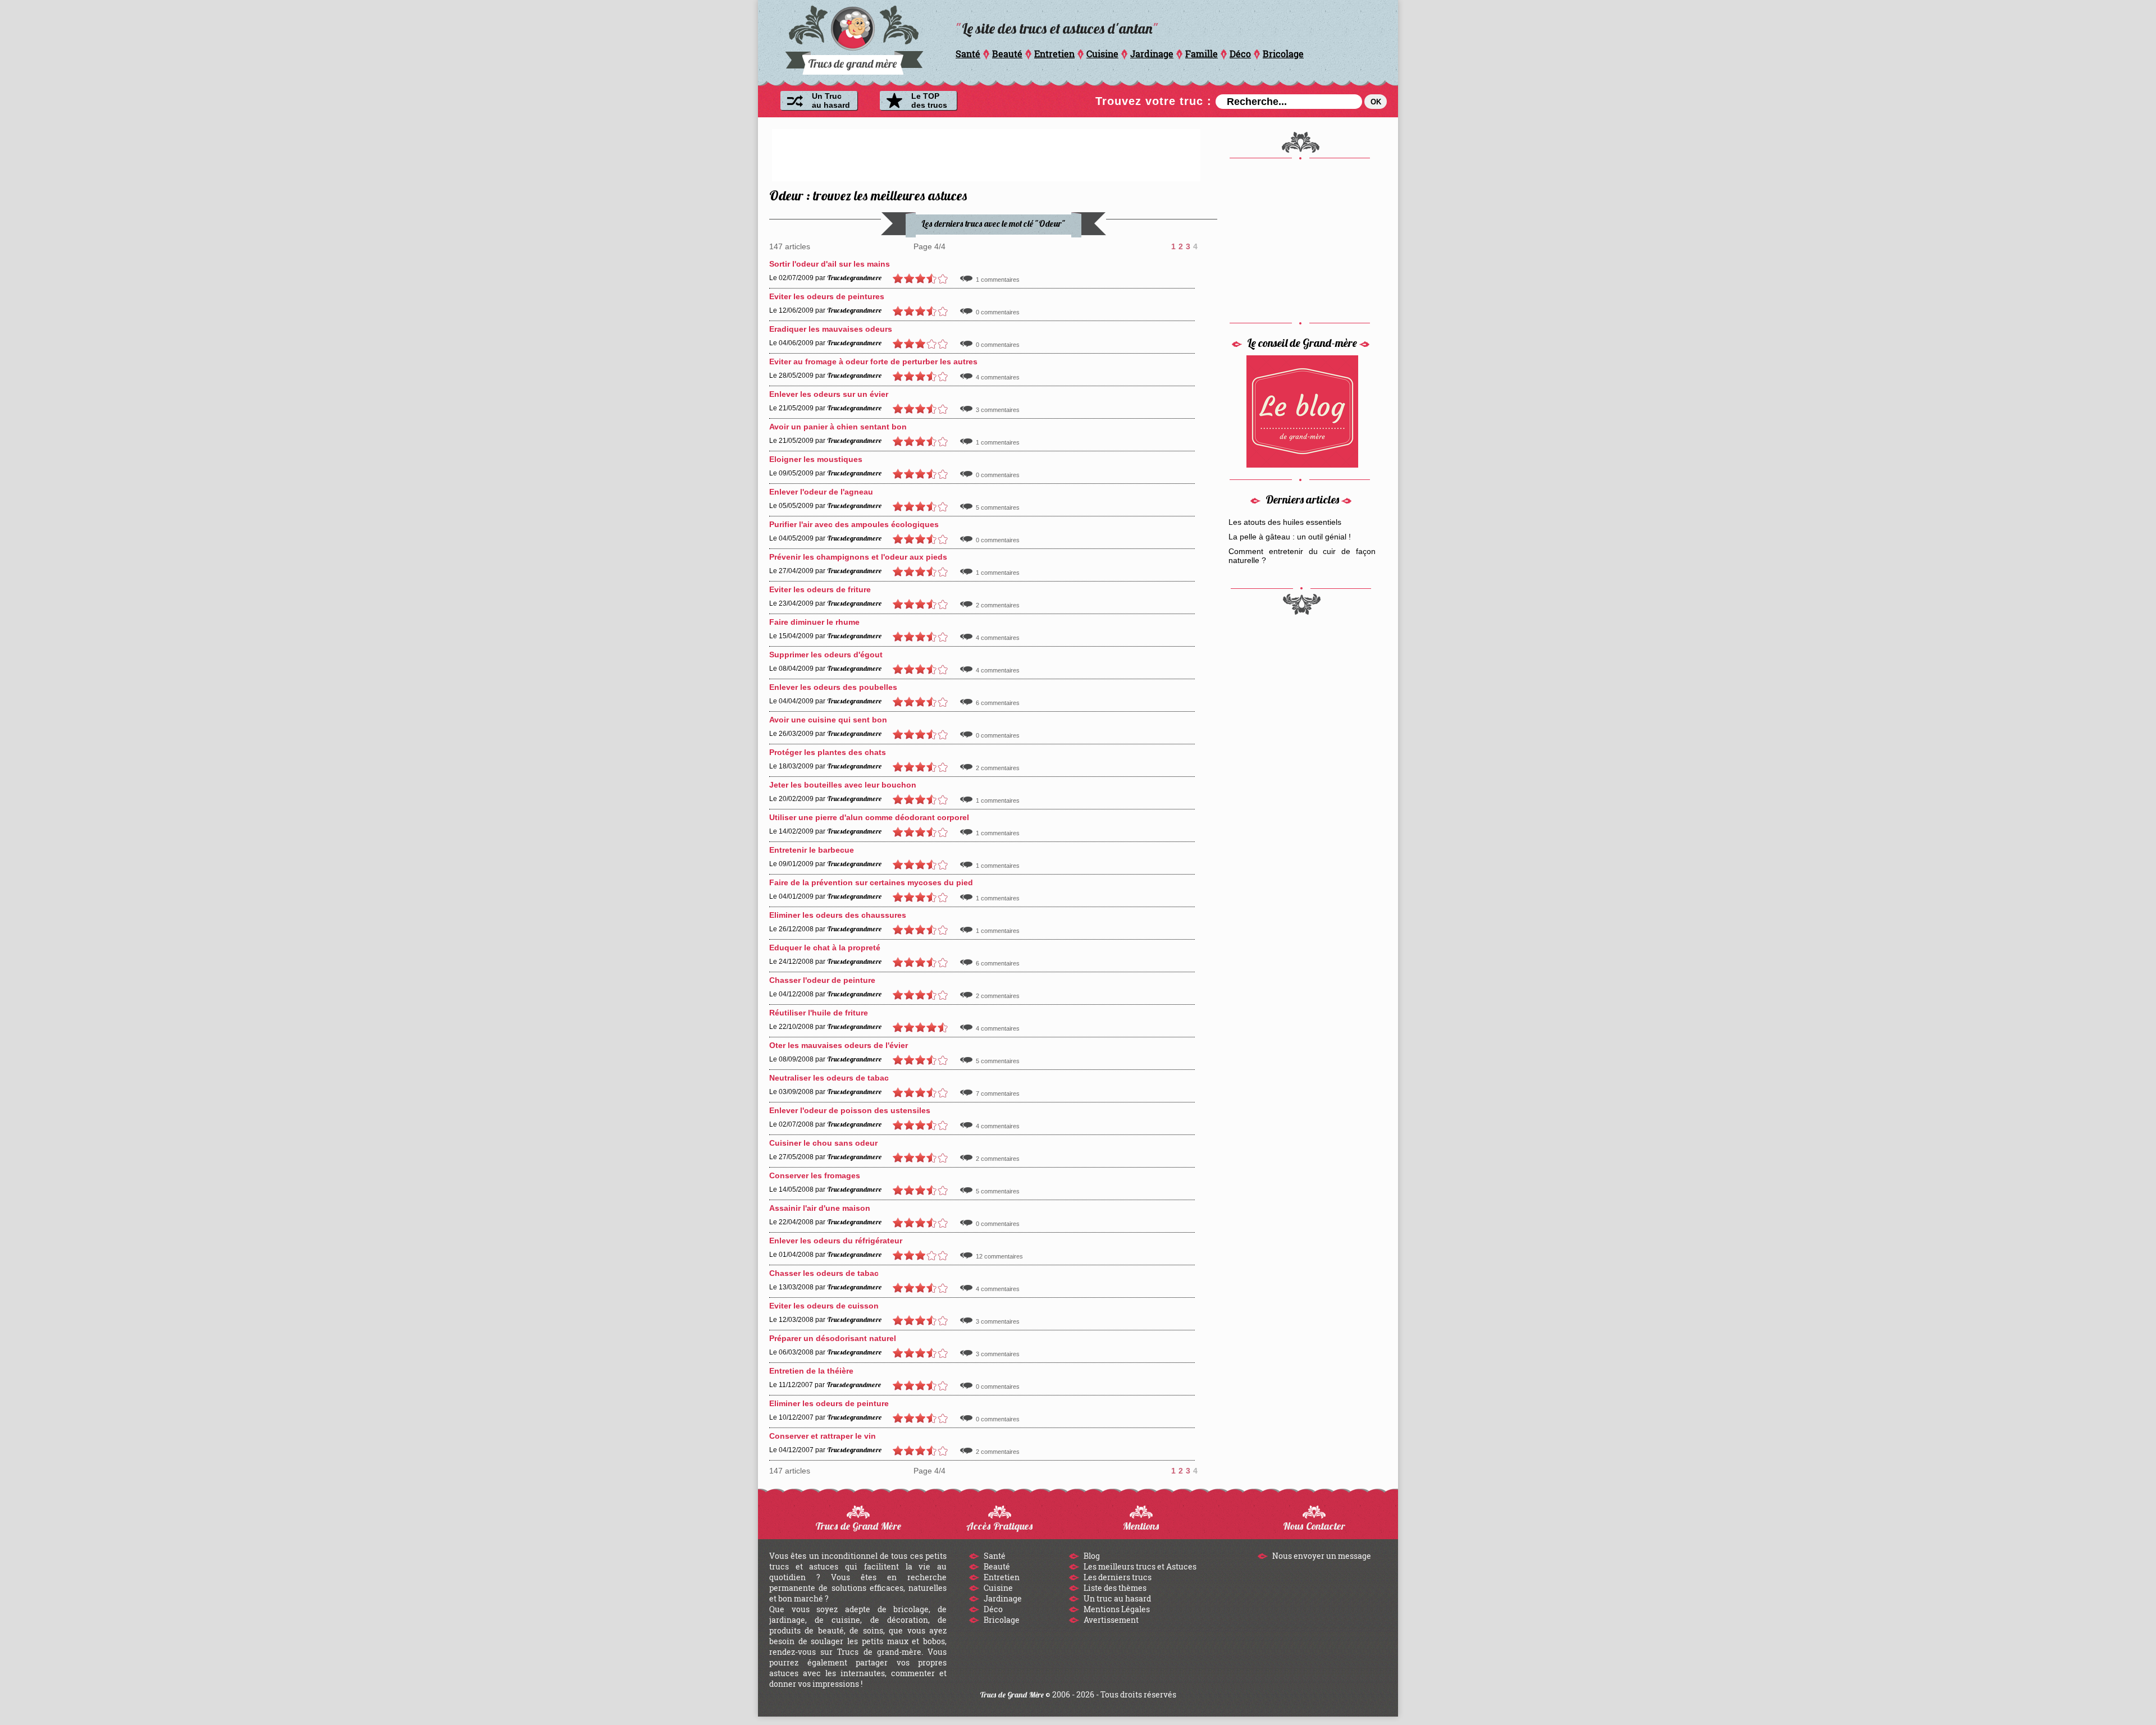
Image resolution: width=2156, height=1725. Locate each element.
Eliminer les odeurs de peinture (829, 1403)
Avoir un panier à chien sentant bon (838, 427)
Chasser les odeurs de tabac (824, 1273)
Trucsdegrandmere (854, 278)
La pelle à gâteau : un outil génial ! (1290, 537)
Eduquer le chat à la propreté (825, 948)
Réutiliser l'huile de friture (819, 1013)
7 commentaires (998, 1093)
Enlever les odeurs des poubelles (833, 687)
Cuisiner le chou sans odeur (823, 1143)
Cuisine (1102, 54)
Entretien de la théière (811, 1371)
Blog (1091, 1556)
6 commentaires (998, 703)
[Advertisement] (986, 154)
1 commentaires (998, 280)
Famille (1202, 54)
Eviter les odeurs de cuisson (824, 1306)
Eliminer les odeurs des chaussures (838, 915)
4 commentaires (998, 377)
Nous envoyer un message (1321, 1556)
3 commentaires (998, 410)
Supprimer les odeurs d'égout (826, 655)
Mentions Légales (1116, 1609)
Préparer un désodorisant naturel (833, 1338)
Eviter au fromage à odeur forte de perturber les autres (873, 362)
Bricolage (1283, 54)
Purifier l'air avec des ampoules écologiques (854, 524)
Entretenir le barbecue (812, 850)
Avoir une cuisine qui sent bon (828, 720)
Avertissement (1110, 1620)
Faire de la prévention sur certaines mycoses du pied (871, 882)
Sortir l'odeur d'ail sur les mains (830, 264)
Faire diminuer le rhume (814, 622)
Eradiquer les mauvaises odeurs (831, 329)
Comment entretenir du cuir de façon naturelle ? (1302, 556)
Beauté (1007, 54)
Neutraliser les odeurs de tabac (829, 1078)
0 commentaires (998, 312)
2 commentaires (998, 605)
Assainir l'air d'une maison (820, 1208)
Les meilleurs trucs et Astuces (1139, 1566)
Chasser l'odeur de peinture (822, 980)
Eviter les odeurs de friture (820, 589)
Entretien (1054, 54)
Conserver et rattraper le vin (823, 1436)
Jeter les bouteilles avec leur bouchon (843, 785)
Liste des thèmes (1114, 1588)
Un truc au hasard (1116, 1598)
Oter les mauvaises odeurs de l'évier (839, 1045)
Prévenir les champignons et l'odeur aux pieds (858, 557)
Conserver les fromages (815, 1175)
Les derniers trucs (1117, 1577)
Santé (968, 54)
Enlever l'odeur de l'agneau (821, 492)
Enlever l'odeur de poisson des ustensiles (850, 1110)
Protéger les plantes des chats (828, 752)
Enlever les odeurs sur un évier (829, 394)
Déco (1240, 54)
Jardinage (1152, 54)
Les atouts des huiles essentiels (1285, 522)
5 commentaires (998, 507)
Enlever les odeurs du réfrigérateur (836, 1241)
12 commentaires (999, 1256)
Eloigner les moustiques (816, 459)
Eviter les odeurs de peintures (827, 296)
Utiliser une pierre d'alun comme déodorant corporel (869, 817)
